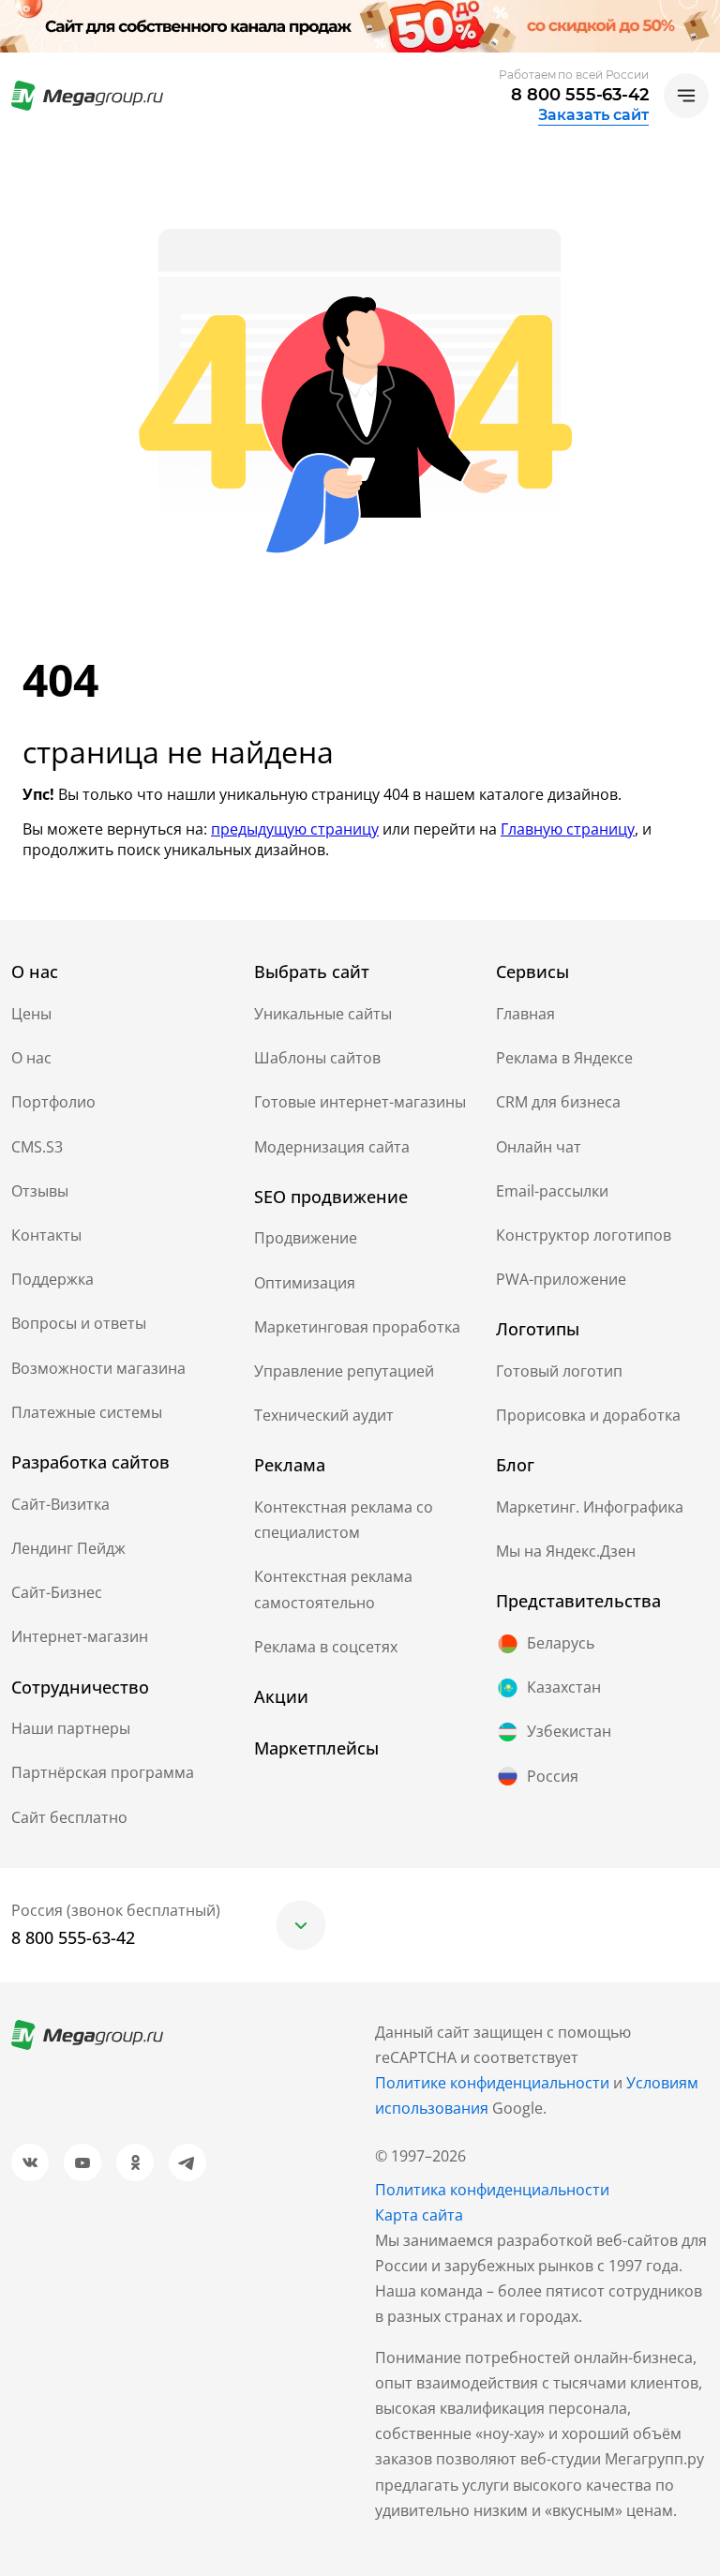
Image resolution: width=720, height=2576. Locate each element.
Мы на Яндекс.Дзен (566, 1551)
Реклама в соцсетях (326, 1647)
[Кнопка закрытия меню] (705, 15)
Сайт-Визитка (60, 1504)
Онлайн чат (539, 1147)
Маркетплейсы (316, 1748)
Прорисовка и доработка (588, 1415)
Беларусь (561, 1643)
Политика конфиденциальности (492, 2190)
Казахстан (564, 1687)
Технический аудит (324, 1415)
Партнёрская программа (103, 1772)
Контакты (46, 1235)
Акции (281, 1696)
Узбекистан (569, 1731)
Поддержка (52, 1279)
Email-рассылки (552, 1191)
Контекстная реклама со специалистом (344, 1520)
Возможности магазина (98, 1368)
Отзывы (40, 1191)
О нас (31, 1058)
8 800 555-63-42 (580, 95)
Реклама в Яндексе (564, 1058)
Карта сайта (419, 2215)
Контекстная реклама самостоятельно (333, 1589)
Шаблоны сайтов (317, 1058)
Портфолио (53, 1102)
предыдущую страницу (295, 829)
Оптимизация (305, 1283)
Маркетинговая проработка (357, 1327)
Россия (553, 1776)
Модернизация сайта (332, 1147)
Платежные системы (87, 1412)
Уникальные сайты (323, 1014)
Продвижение (306, 1238)
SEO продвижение (331, 1197)
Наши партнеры (71, 1728)
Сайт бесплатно (69, 1817)
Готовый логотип (559, 1371)
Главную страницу (568, 829)
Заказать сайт (593, 115)
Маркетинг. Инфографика (590, 1507)
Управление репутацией (344, 1371)
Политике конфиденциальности (492, 2083)
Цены (31, 1014)
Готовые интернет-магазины (360, 1102)
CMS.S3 (37, 1147)
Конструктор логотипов (584, 1235)
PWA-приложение (561, 1279)
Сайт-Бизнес (57, 1592)
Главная (525, 1014)
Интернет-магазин (80, 1636)
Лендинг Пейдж (68, 1548)
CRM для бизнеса (558, 1102)
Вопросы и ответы (79, 1323)
